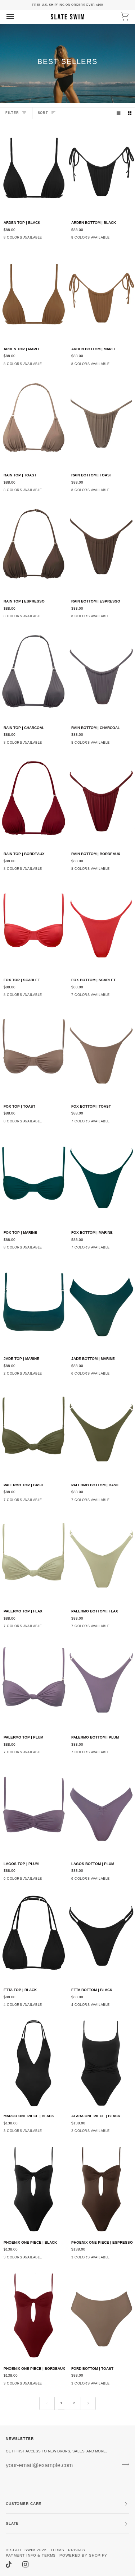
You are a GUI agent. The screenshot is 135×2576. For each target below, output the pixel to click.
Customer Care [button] (24, 2504)
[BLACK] (128, 240)
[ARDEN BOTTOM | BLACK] (101, 169)
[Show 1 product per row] (118, 113)
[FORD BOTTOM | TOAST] (101, 2315)
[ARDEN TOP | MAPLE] (34, 296)
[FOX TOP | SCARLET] (34, 927)
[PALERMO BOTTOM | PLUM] (101, 1684)
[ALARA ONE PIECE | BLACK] (101, 2063)
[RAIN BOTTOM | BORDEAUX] (101, 801)
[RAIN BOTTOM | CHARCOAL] (101, 674)
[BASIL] (115, 1376)
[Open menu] (17, 17)
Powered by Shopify (83, 2555)
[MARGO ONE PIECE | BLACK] (34, 2063)
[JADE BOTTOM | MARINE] (101, 1305)
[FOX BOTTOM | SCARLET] (101, 927)
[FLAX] (47, 240)
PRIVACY (77, 2550)
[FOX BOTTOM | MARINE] (101, 1179)
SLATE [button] (12, 2523)
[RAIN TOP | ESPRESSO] (34, 548)
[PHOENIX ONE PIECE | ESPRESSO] (101, 2189)
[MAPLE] (60, 240)
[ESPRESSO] (60, 997)
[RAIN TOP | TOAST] (34, 422)
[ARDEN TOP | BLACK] (34, 169)
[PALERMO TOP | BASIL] (34, 1432)
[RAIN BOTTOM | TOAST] (101, 422)
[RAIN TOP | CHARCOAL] (34, 674)
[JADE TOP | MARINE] (34, 1305)
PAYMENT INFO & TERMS (31, 2555)
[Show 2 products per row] (130, 113)
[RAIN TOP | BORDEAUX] (34, 801)
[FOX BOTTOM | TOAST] (101, 1053)
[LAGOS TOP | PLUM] (34, 1810)
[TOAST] (128, 997)
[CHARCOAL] (47, 492)
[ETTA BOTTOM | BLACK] (101, 1937)
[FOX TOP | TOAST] (34, 1053)
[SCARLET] (60, 492)
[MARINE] (60, 1250)
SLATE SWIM (23, 2550)
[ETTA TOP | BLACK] (34, 1937)
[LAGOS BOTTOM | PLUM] (101, 1810)
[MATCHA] (115, 240)
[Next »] (88, 2403)
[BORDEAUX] (60, 871)
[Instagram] (26, 2565)
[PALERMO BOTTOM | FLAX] (101, 1558)
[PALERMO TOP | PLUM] (34, 1684)
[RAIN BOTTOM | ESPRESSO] (101, 548)
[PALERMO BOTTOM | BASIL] (101, 1432)
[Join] (123, 2464)
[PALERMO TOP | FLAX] (34, 1558)
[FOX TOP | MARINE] (34, 1179)
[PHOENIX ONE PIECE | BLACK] (34, 2189)
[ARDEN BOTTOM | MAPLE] (101, 296)
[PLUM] (60, 1754)
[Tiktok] (9, 2565)
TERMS (57, 2550)
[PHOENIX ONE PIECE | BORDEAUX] (34, 2315)
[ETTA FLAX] (47, 2007)
